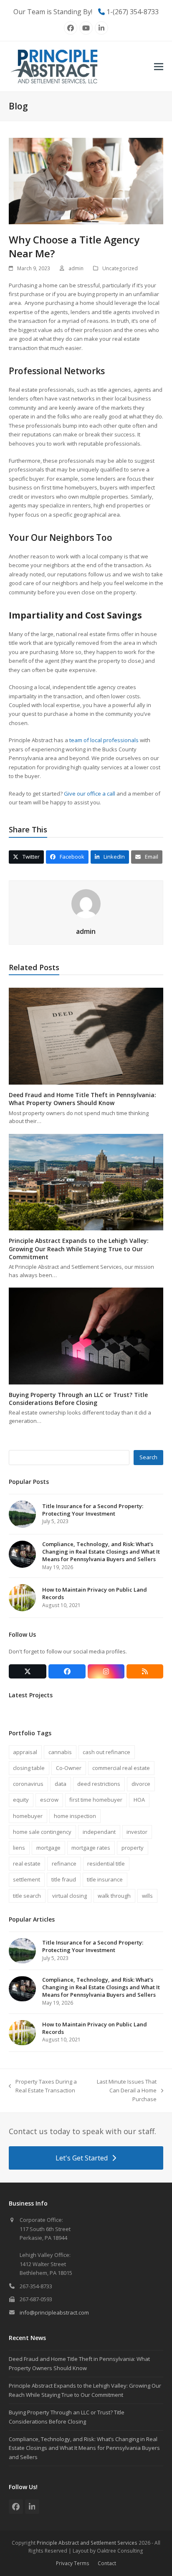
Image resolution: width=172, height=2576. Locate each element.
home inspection (75, 1816)
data (61, 1784)
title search (27, 1896)
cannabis (60, 1752)
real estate (27, 1864)
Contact (107, 2563)
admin (76, 268)
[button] (159, 67)
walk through (114, 1896)
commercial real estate (121, 1768)
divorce (141, 1784)
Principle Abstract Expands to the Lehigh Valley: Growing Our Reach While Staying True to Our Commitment (79, 1249)
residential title (106, 1864)
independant (99, 1832)
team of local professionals (103, 740)
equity (21, 1800)
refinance (64, 1864)
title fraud (64, 1879)
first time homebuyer (96, 1800)
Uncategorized (120, 268)
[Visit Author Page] (86, 903)
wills (147, 1896)
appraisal (25, 1752)
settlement (27, 1879)
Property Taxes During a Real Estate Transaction (43, 2087)
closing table (29, 1768)
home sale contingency (42, 1832)
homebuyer (28, 1816)
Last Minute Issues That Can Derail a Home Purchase (122, 2091)
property (133, 1848)
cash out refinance (106, 1752)
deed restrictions (99, 1784)
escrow (49, 1800)
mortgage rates (91, 1848)
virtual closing (70, 1896)
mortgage (48, 1848)
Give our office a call (90, 794)
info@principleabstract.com (54, 2312)
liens (19, 1848)
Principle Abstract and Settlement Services (87, 2543)
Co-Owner (69, 1768)
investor (137, 1832)
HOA (139, 1800)
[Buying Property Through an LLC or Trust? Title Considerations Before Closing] (86, 1335)
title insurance (105, 1879)
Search (148, 1457)
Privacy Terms (73, 2563)
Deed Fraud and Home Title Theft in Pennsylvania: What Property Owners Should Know (82, 1099)
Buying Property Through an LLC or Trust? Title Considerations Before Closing (78, 1399)
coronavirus (28, 1784)
